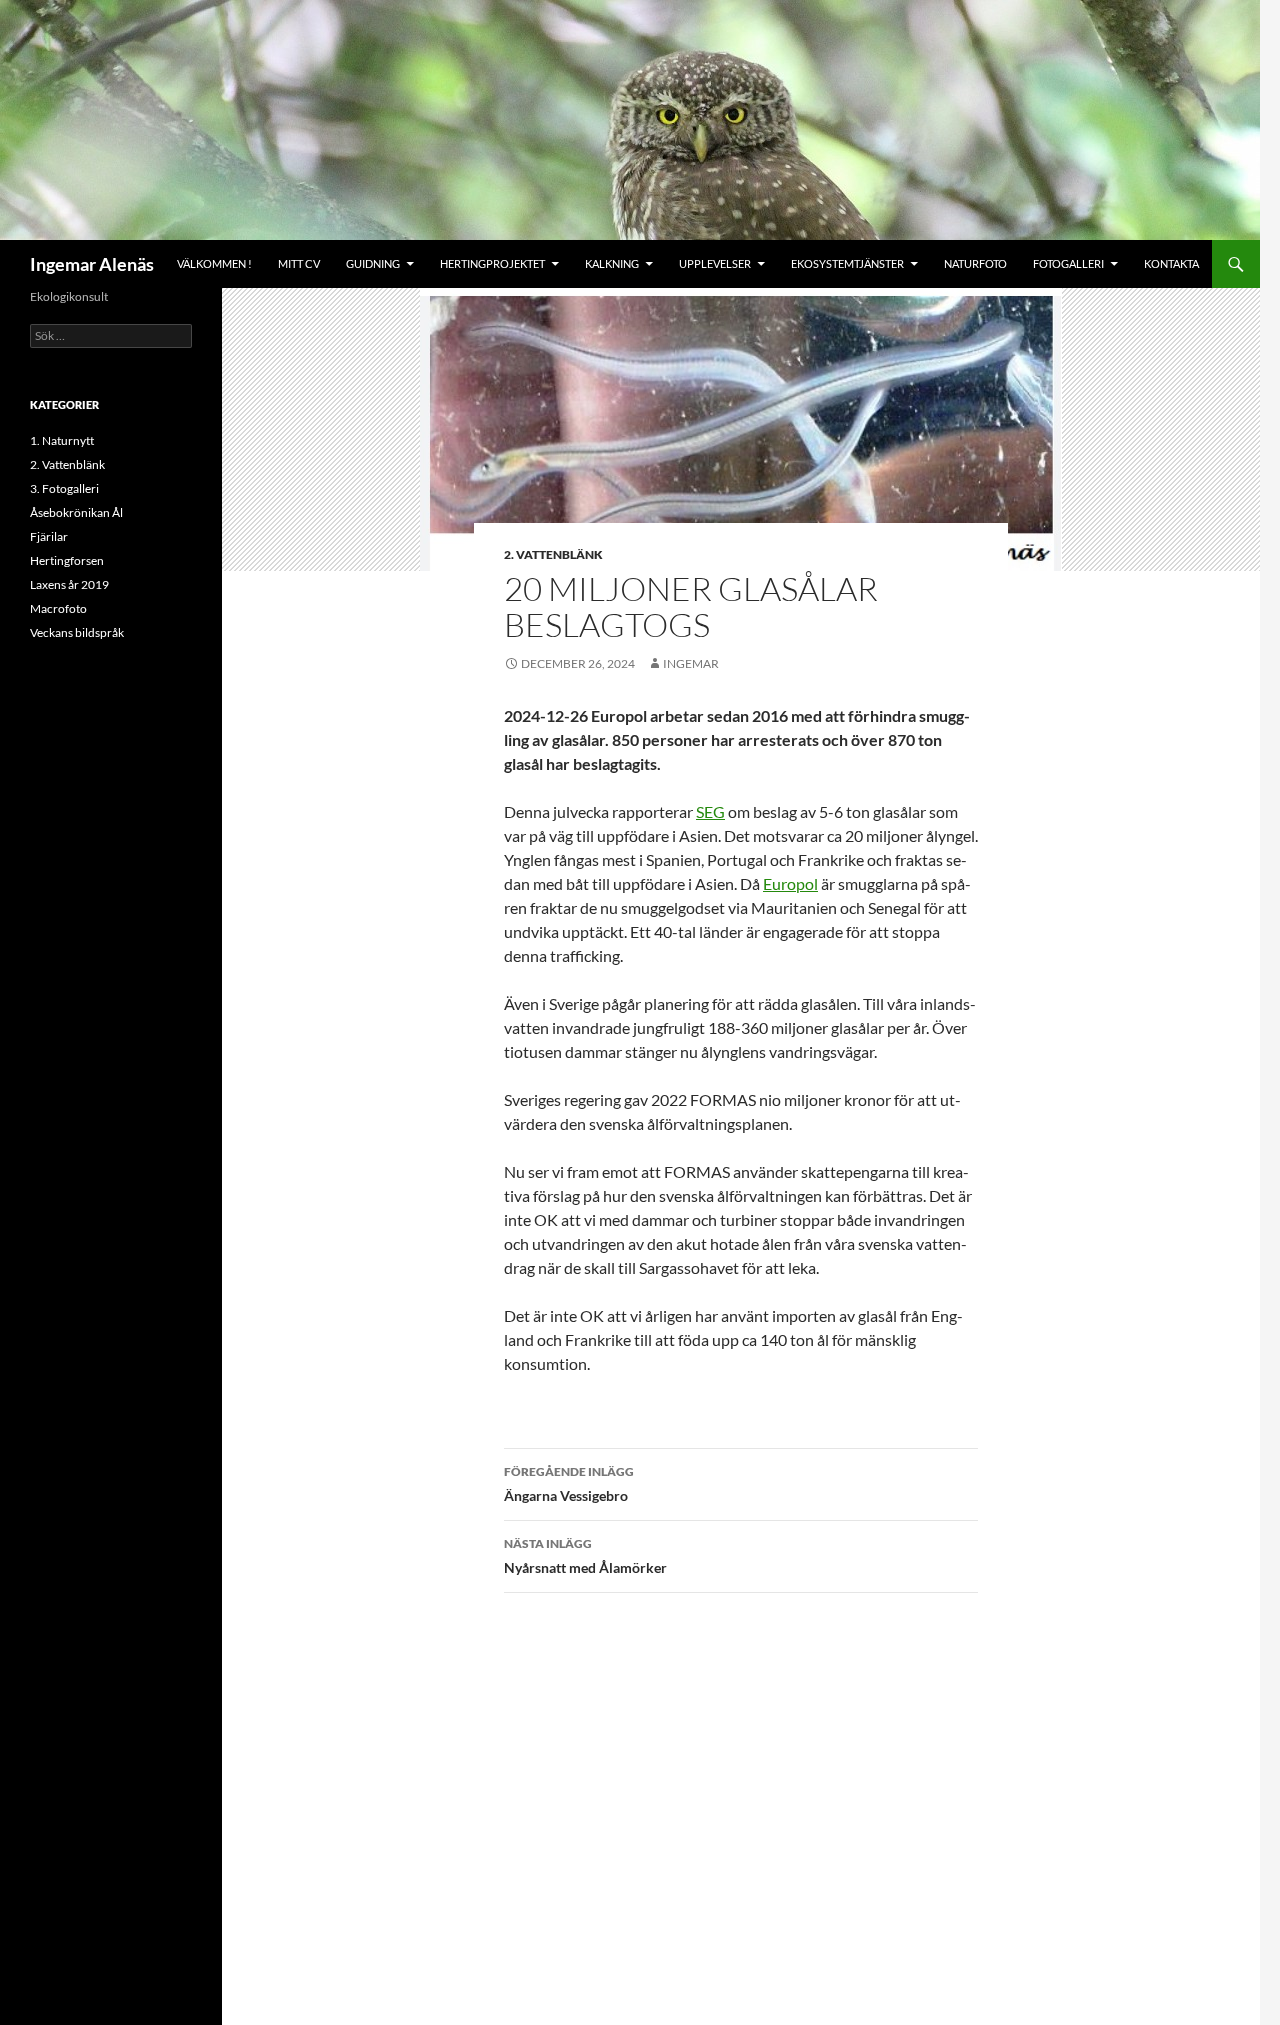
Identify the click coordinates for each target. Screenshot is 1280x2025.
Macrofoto (58, 608)
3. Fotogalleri (64, 488)
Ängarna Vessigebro (569, 1484)
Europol (790, 883)
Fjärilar (49, 536)
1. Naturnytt (62, 440)
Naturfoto (975, 263)
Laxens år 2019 (69, 584)
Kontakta (1171, 263)
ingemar (691, 663)
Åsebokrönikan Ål (76, 512)
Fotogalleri (1068, 263)
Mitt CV (299, 263)
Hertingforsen (67, 560)
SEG (710, 811)
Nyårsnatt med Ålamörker (585, 1556)
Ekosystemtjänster (847, 263)
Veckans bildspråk (77, 632)
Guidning (373, 263)
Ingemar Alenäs (92, 264)
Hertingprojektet (492, 263)
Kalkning (612, 263)
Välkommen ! (214, 263)
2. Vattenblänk (553, 554)
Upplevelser (715, 263)
